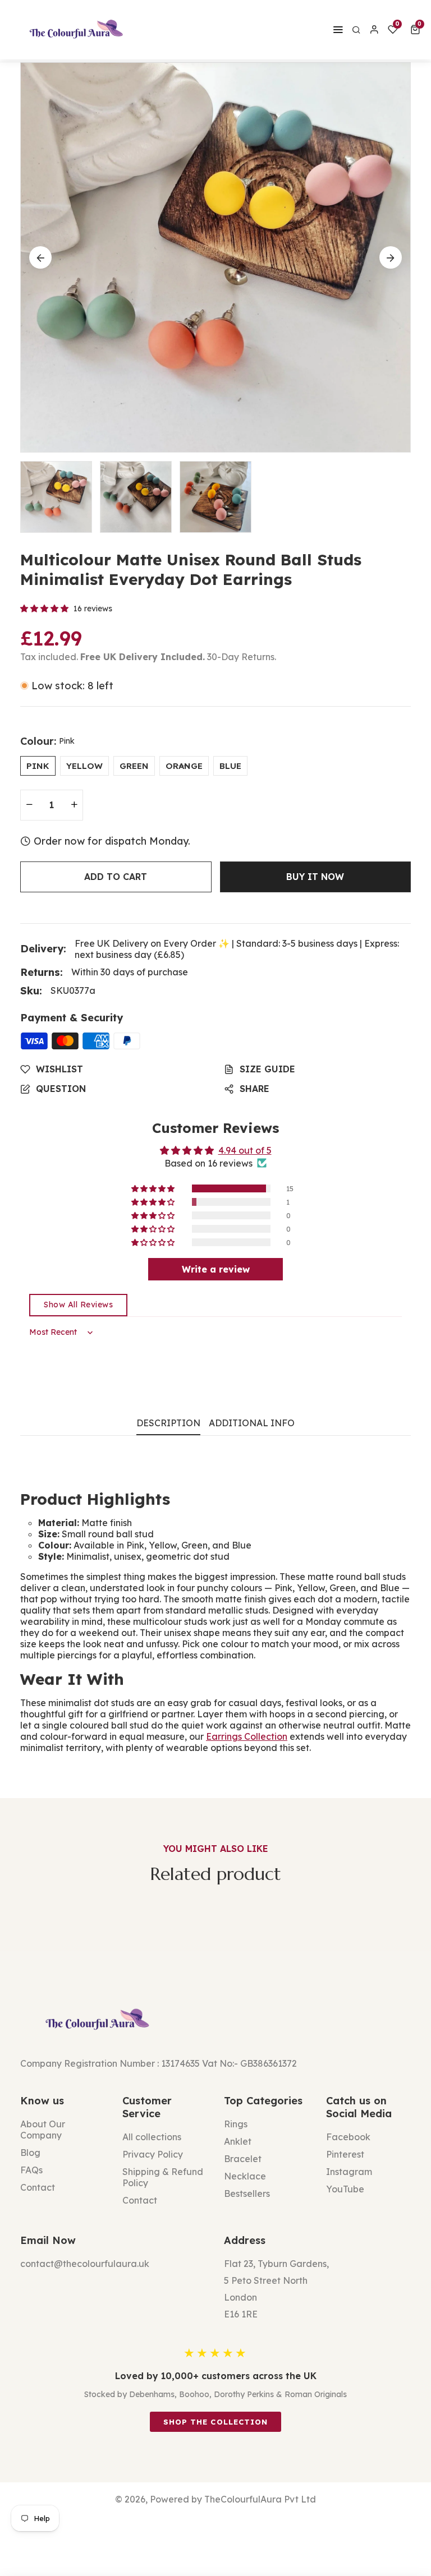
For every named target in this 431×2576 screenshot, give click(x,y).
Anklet (238, 2141)
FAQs (31, 2170)
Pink (38, 766)
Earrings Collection (247, 1736)
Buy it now (315, 877)
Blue (230, 766)
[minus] (29, 805)
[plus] (74, 805)
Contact (38, 2187)
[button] (417, 30)
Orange (184, 766)
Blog (30, 2153)
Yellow (84, 766)
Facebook (348, 2137)
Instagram (349, 2172)
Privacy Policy (153, 2154)
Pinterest (345, 2154)
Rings (236, 2124)
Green (134, 766)
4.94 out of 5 (245, 1150)
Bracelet (243, 2159)
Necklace (245, 2176)
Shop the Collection (215, 2422)
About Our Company (43, 2130)
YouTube (345, 2189)
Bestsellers (247, 2193)
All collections (152, 2137)
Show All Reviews (78, 1305)
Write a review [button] (216, 1269)
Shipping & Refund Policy (163, 2177)
